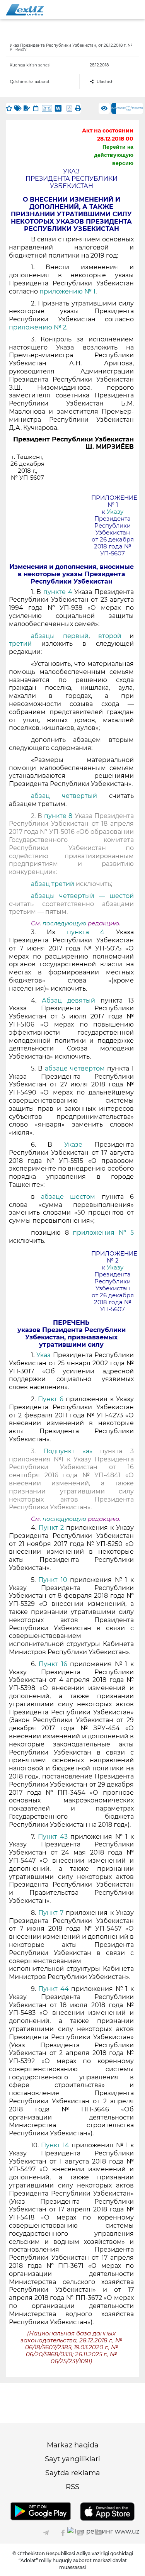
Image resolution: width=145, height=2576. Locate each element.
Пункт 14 (55, 2145)
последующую (64, 923)
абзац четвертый (64, 796)
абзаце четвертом (75, 1068)
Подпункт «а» (68, 1451)
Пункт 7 (51, 1913)
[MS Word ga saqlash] (58, 108)
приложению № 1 (67, 291)
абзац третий (53, 884)
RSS (72, 2487)
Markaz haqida (73, 2445)
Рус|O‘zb (137, 108)
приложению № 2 (38, 327)
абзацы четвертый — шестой (82, 896)
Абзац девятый (68, 1000)
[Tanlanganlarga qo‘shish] (9, 108)
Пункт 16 (53, 1664)
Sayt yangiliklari (72, 2459)
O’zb (124, 108)
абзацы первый (60, 636)
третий (20, 644)
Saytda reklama (73, 2473)
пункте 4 (58, 592)
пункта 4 (86, 932)
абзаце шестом (68, 1197)
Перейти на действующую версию (114, 155)
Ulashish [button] (105, 82)
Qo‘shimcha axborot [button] (30, 82)
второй (110, 636)
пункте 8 (58, 816)
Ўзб (118, 108)
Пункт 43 (53, 1837)
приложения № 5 (103, 1233)
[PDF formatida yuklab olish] (69, 108)
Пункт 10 (53, 1580)
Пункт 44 (54, 1989)
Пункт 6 (51, 1399)
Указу (115, 512)
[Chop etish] (78, 108)
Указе (73, 1145)
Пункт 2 (51, 1528)
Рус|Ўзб (129, 108)
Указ (43, 1355)
